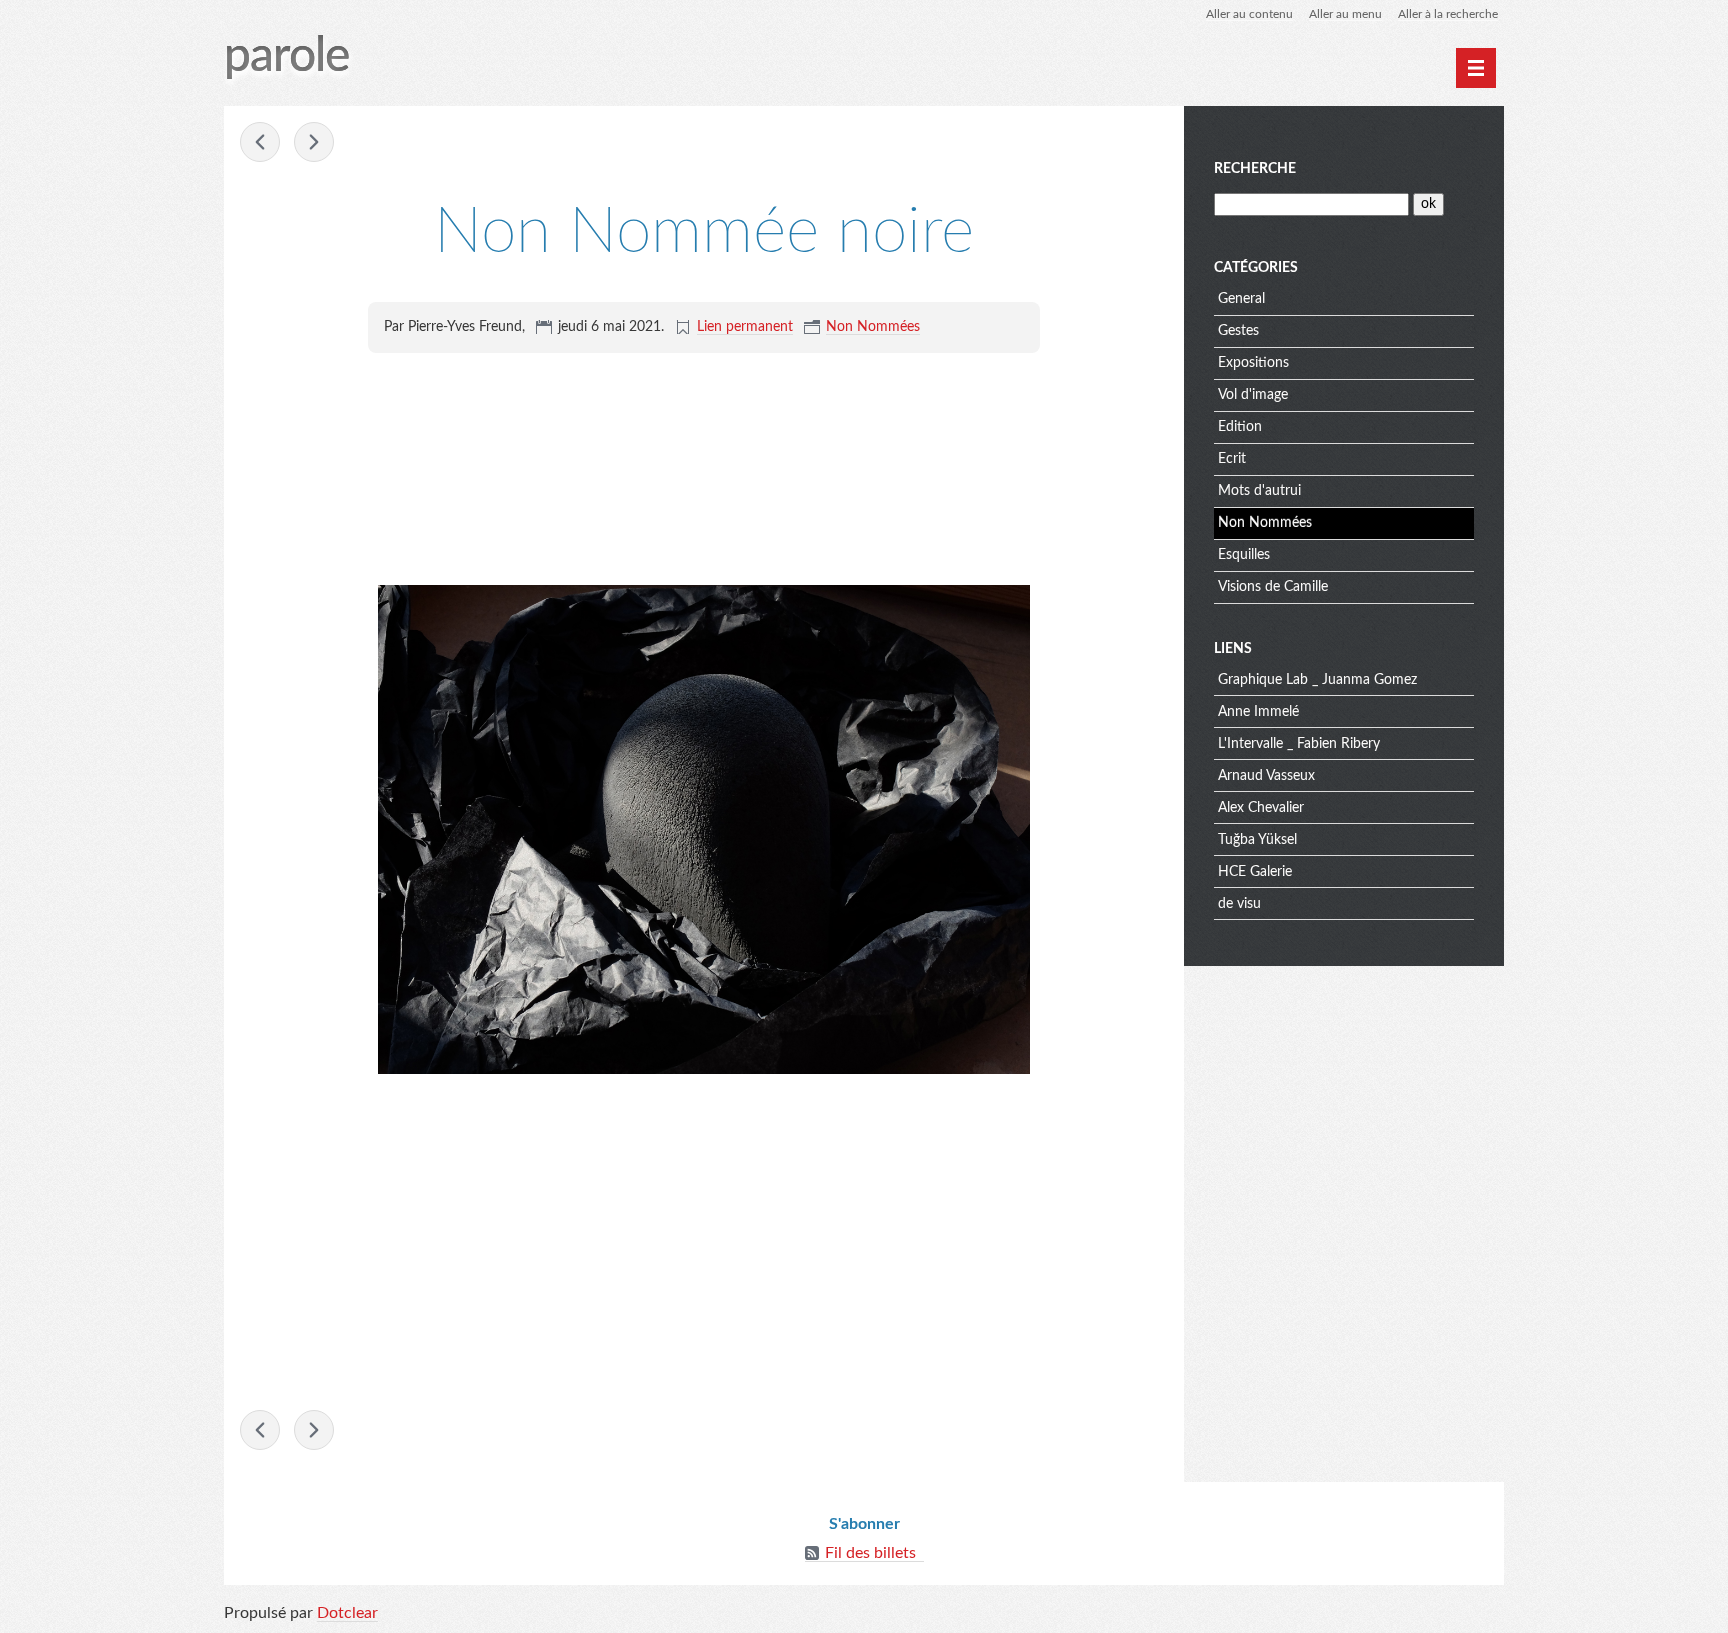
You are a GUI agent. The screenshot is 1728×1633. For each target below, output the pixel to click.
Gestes (1238, 331)
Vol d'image (1253, 395)
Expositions (1253, 363)
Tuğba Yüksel (1257, 840)
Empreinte (260, 142)
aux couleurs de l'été (314, 142)
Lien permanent (745, 327)
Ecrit (1232, 459)
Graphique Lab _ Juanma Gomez (1317, 680)
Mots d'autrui (1259, 491)
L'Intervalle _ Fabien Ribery (1299, 744)
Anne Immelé (1258, 712)
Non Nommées (873, 327)
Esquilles (1244, 555)
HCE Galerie (1255, 872)
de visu (1239, 904)
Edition (1240, 427)
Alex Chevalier (1261, 808)
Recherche (1255, 169)
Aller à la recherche (1448, 14)
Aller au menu (1345, 14)
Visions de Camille (1273, 587)
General (1241, 299)
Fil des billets (870, 1553)
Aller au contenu (1249, 14)
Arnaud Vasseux (1266, 776)
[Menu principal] (1476, 68)
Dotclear (347, 1613)
